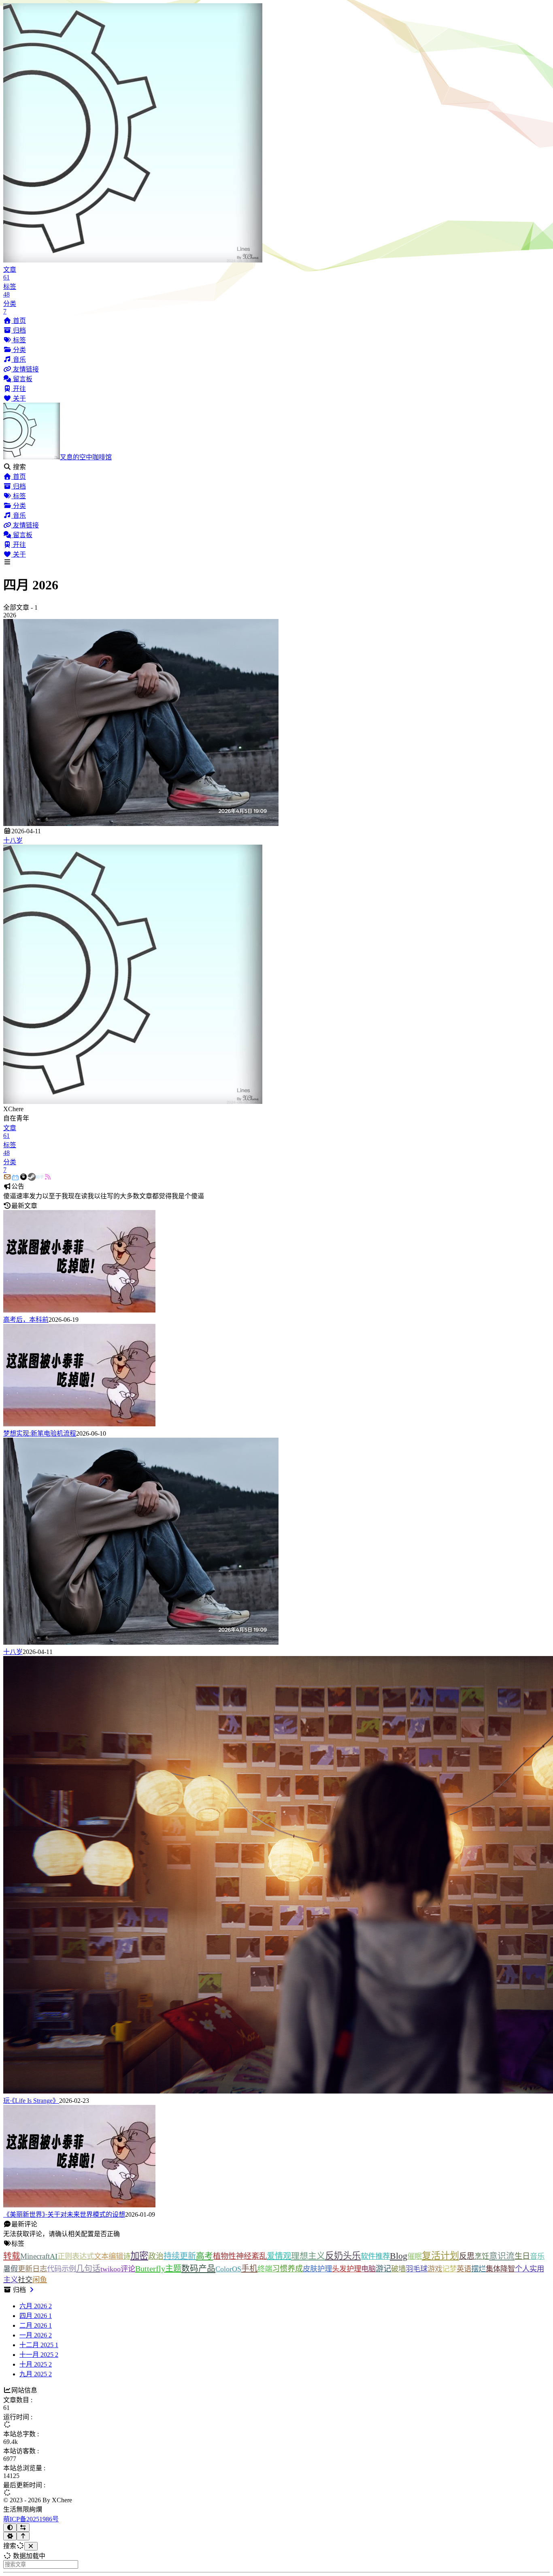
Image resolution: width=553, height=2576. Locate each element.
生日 (522, 2256)
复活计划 (440, 2256)
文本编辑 (108, 2256)
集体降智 (500, 2269)
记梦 (449, 2269)
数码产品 (198, 2268)
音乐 (537, 2256)
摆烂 (479, 2269)
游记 (383, 2269)
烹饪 (482, 2256)
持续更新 (180, 2256)
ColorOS (228, 2269)
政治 (156, 2256)
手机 (249, 2269)
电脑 (368, 2269)
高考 (204, 2256)
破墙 (398, 2269)
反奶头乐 (343, 2256)
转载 (12, 2256)
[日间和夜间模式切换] (10, 2528)
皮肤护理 (317, 2269)
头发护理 (347, 2269)
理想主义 (308, 2256)
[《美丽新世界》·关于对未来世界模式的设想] (79, 2205)
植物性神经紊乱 (240, 2256)
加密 (139, 2256)
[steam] (32, 1177)
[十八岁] (141, 824)
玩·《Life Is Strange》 (31, 2101)
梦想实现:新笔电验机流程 (40, 1433)
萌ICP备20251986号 (31, 2519)
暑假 (11, 2269)
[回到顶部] (23, 2536)
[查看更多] (32, 2290)
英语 (464, 2269)
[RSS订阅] (48, 1177)
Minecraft (35, 2256)
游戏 (435, 2269)
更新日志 (32, 2269)
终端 (265, 2269)
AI (54, 2256)
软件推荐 (375, 2256)
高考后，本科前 (26, 1320)
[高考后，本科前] (79, 1310)
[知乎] (40, 1177)
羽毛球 (417, 2269)
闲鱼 (40, 2280)
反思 (467, 2256)
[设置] (10, 2536)
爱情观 (279, 2256)
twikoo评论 (118, 2269)
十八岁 (13, 840)
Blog (399, 2256)
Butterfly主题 (158, 2269)
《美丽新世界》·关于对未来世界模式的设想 (64, 2214)
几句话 (88, 2269)
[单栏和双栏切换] (23, 2528)
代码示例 (62, 2269)
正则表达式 (76, 2256)
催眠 (415, 2256)
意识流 (502, 2256)
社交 (25, 2280)
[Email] (7, 1177)
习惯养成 (287, 2269)
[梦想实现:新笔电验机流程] (79, 1424)
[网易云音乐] (23, 1177)
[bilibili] (15, 1177)
